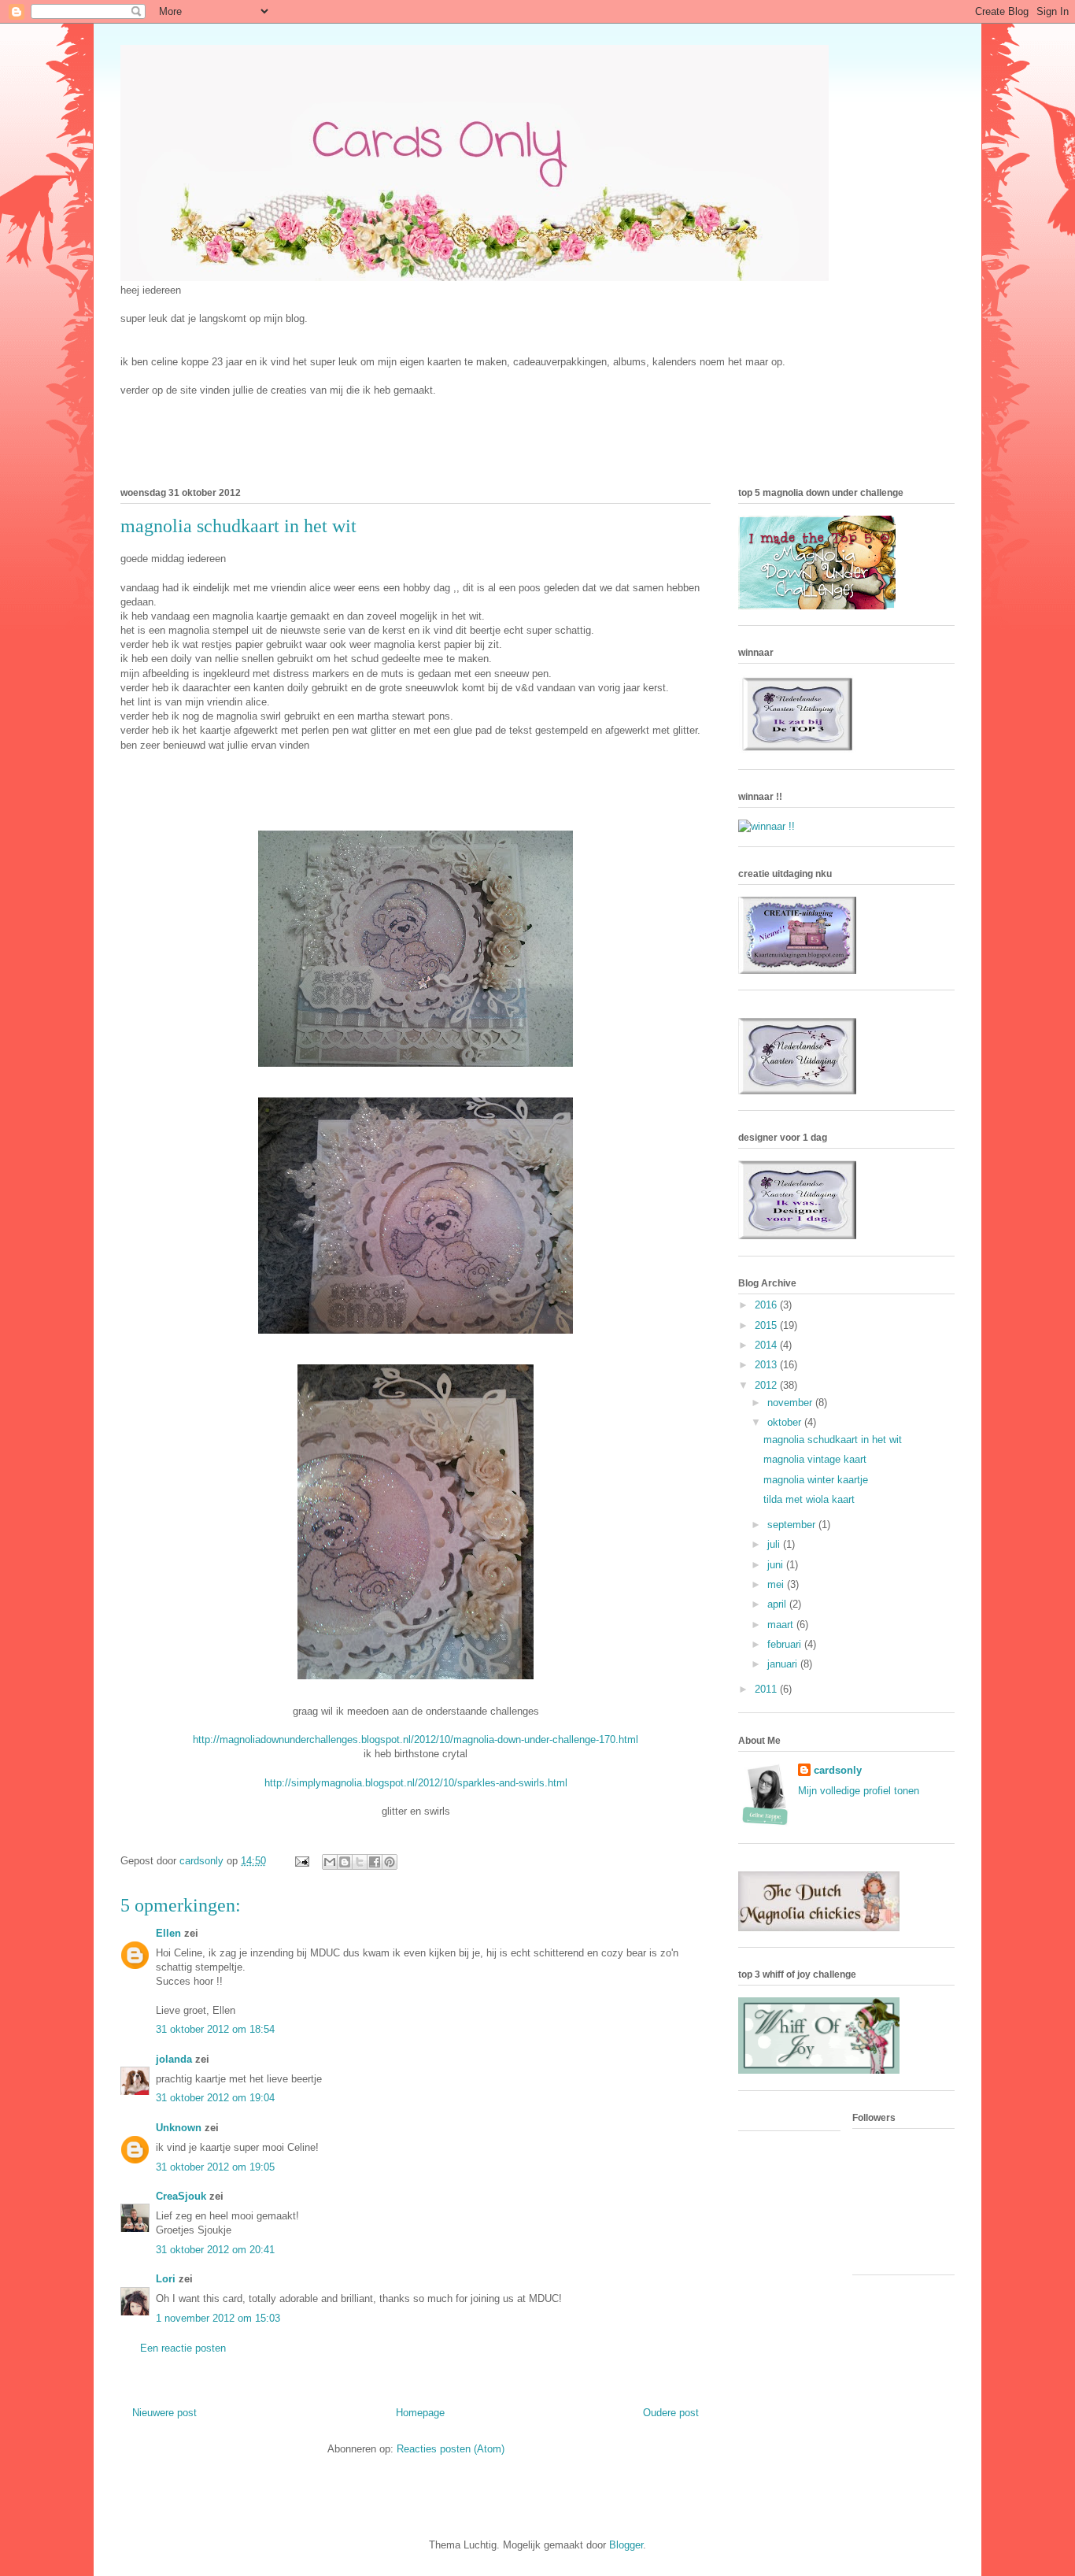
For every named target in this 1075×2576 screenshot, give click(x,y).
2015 (767, 1325)
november (791, 1403)
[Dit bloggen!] (345, 1862)
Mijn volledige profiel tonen (859, 1791)
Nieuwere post (164, 2413)
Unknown (179, 2128)
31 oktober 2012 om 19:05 (215, 2167)
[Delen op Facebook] (375, 1862)
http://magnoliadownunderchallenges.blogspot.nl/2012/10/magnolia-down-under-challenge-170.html (416, 1740)
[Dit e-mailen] (330, 1862)
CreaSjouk (181, 2196)
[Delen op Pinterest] (390, 1862)
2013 (767, 1365)
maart (782, 1625)
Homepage (420, 2413)
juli (775, 1544)
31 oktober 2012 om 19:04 (215, 2098)
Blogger (626, 2545)
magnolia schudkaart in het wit (833, 1440)
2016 (767, 1305)
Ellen (168, 1933)
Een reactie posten (183, 2348)
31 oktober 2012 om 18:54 (215, 2029)
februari (786, 1644)
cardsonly (838, 1770)
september (793, 1525)
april (778, 1604)
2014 (767, 1345)
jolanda (174, 2059)
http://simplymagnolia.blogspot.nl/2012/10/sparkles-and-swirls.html (416, 1783)
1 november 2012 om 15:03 (218, 2318)
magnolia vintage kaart (815, 1459)
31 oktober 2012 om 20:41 (215, 2250)
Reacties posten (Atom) (451, 2449)
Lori (166, 2279)
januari (784, 1664)
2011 (767, 1689)
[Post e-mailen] (301, 1861)
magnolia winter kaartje (816, 1480)
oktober (786, 1422)
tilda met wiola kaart (809, 1499)
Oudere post (671, 2413)
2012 (767, 1385)
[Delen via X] (360, 1862)
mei (777, 1584)
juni (777, 1565)
